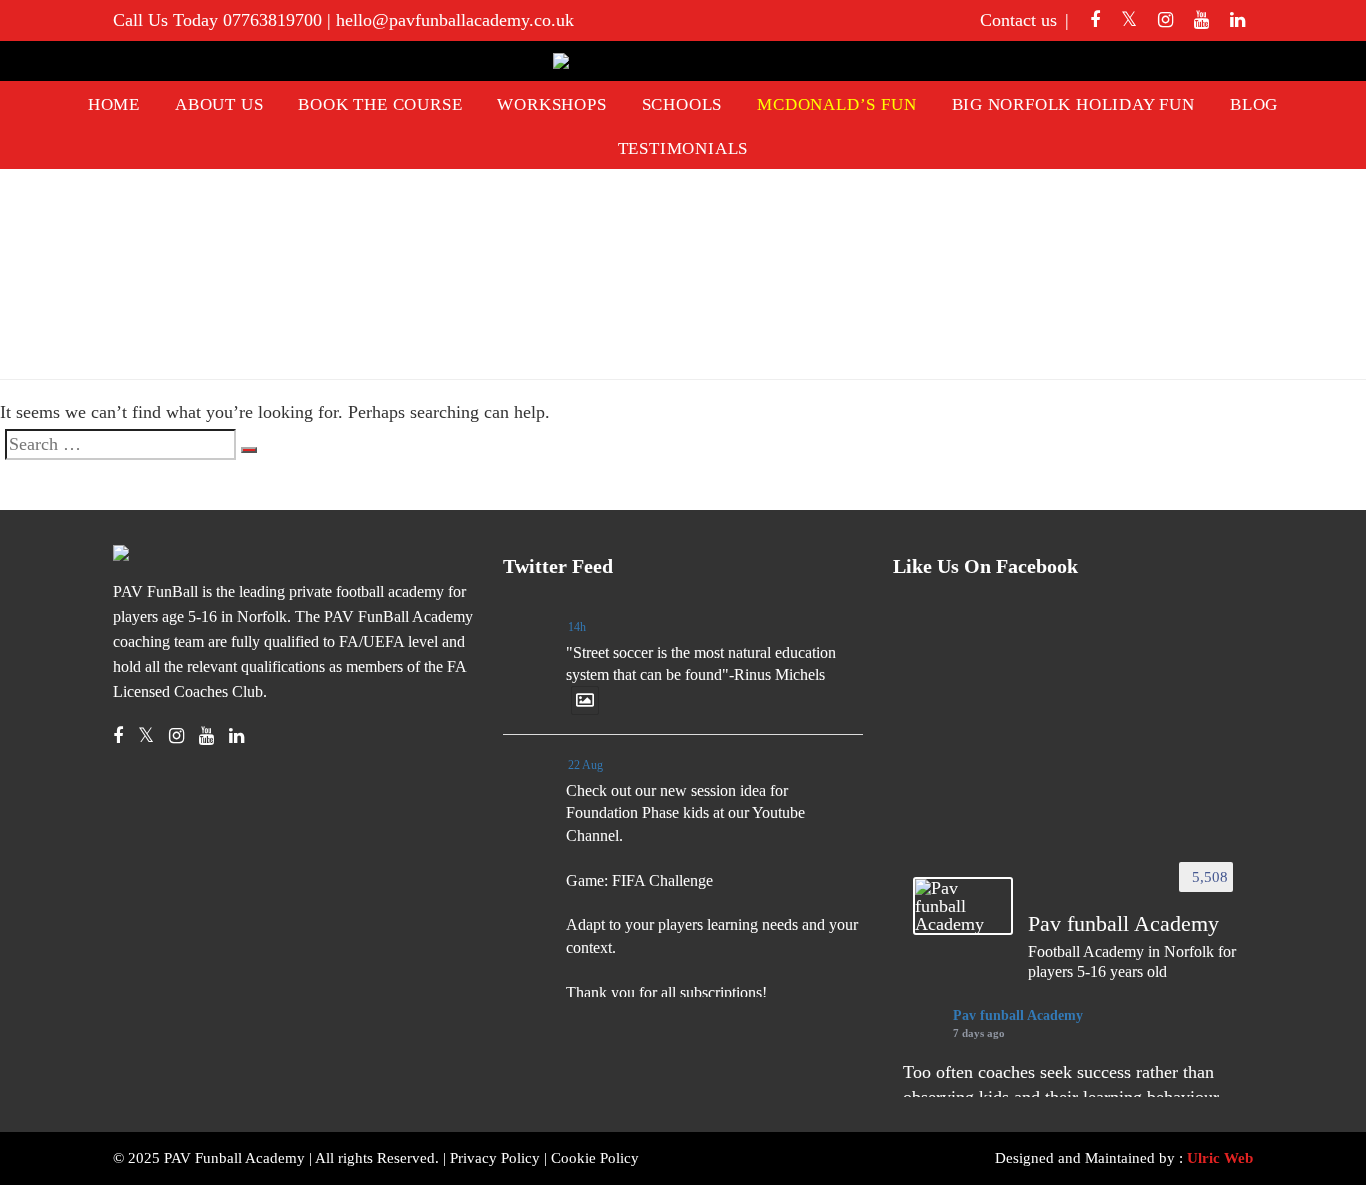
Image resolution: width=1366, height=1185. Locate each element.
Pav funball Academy (1018, 1015)
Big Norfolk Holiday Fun (1073, 104)
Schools (682, 104)
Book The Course (380, 104)
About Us (219, 104)
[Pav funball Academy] (963, 906)
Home (114, 104)
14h (577, 627)
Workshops (551, 104)
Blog (1254, 104)
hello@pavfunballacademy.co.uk (455, 20)
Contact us (1018, 20)
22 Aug (585, 765)
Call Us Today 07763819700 (217, 20)
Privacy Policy (495, 1158)
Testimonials (683, 148)
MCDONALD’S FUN (836, 104)
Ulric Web (1220, 1158)
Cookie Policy (595, 1158)
